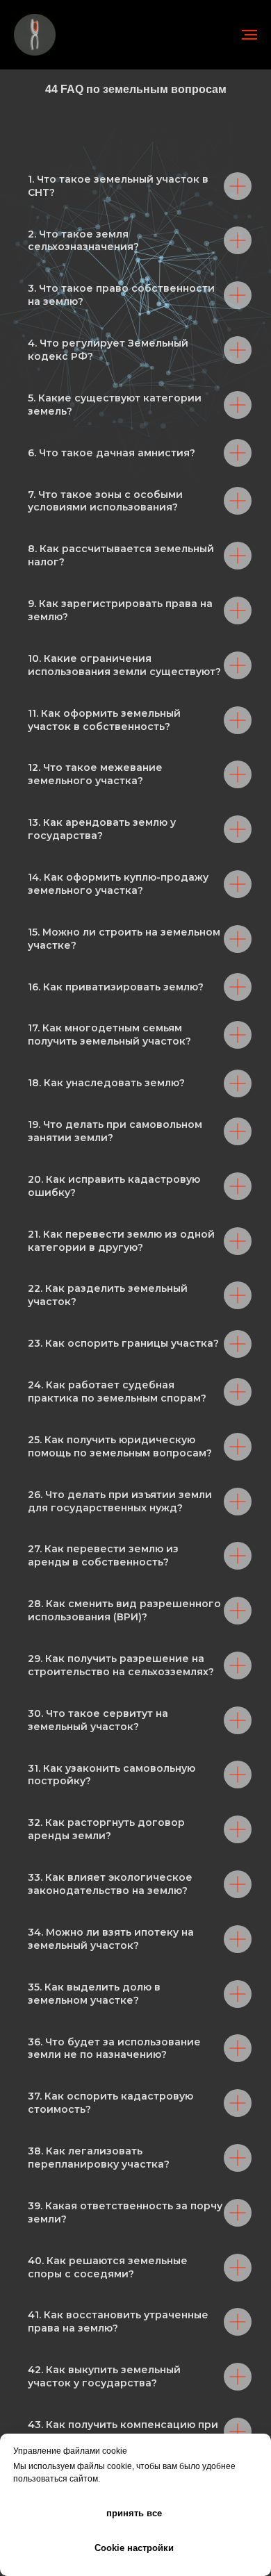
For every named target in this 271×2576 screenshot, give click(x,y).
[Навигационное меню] (249, 35)
